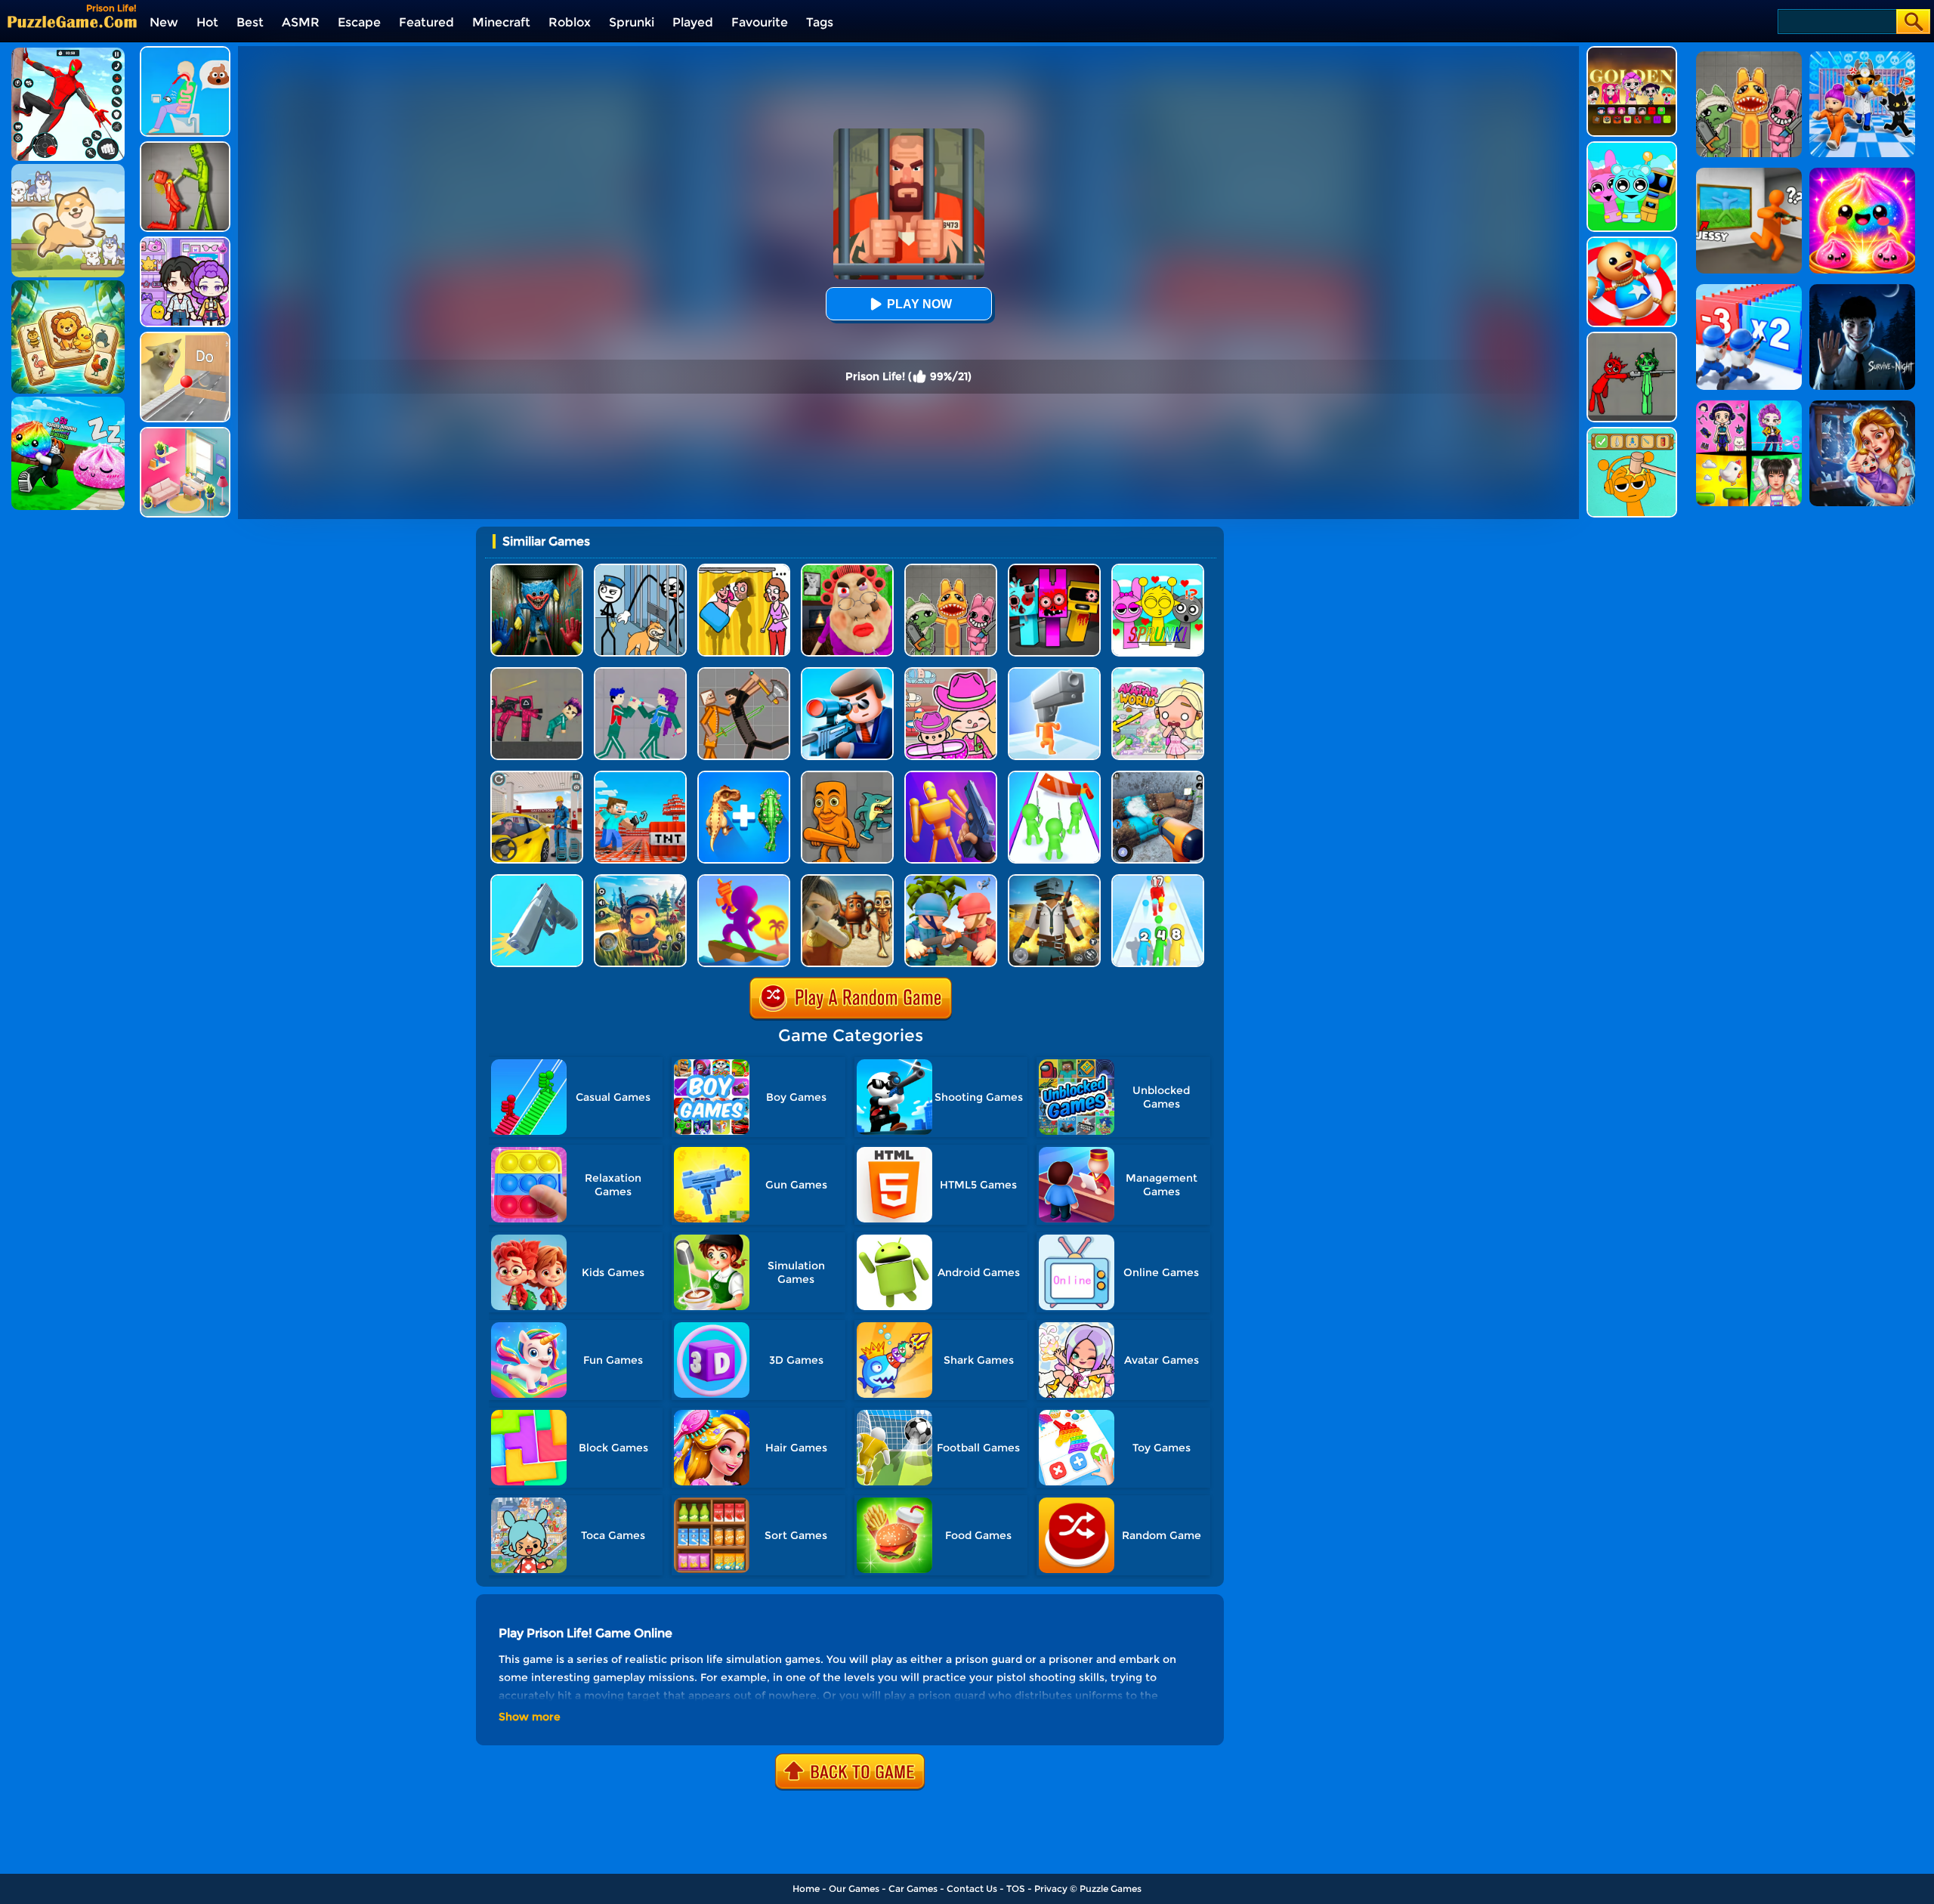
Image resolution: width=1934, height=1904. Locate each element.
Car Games (913, 1889)
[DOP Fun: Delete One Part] (744, 569)
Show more (530, 1717)
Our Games (854, 1889)
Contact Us (972, 1889)
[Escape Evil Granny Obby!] (847, 569)
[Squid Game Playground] (537, 673)
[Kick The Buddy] (1632, 242)
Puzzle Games (1111, 1889)
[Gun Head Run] (1054, 673)
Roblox (570, 22)
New (164, 22)
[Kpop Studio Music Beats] (1632, 52)
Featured (426, 22)
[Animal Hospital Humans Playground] (951, 569)
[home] (72, 22)
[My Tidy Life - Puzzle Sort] (185, 433)
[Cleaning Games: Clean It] (1158, 776)
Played (693, 22)
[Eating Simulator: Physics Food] (185, 52)
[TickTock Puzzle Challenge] (185, 337)
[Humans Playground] (744, 673)
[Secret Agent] (847, 673)
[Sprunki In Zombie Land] (1054, 569)
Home (806, 1889)
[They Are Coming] (1054, 776)
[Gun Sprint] (537, 880)
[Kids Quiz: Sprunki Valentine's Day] (1158, 569)
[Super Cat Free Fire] (640, 880)
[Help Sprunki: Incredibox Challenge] (1632, 433)
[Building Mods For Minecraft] (640, 776)
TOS (1016, 1889)
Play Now (919, 304)
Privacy (1051, 1889)
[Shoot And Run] (744, 880)
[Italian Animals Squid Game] (847, 880)
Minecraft (501, 22)
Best (250, 22)
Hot (207, 22)
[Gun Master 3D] (951, 776)
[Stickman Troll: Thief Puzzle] (640, 569)
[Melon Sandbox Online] (185, 147)
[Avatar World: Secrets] (185, 242)
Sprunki (632, 22)
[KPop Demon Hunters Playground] (640, 673)
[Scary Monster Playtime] (537, 569)
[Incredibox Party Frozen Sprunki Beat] (1632, 147)
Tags (820, 22)
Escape (359, 22)
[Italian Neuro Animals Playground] (847, 776)
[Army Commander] (951, 880)
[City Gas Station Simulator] (537, 776)
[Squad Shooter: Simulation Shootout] (1054, 880)
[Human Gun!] (1158, 880)
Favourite (760, 22)
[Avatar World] (951, 673)
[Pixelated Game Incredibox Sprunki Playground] (1632, 337)
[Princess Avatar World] (1158, 673)
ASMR (301, 22)
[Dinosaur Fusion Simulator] (744, 776)
